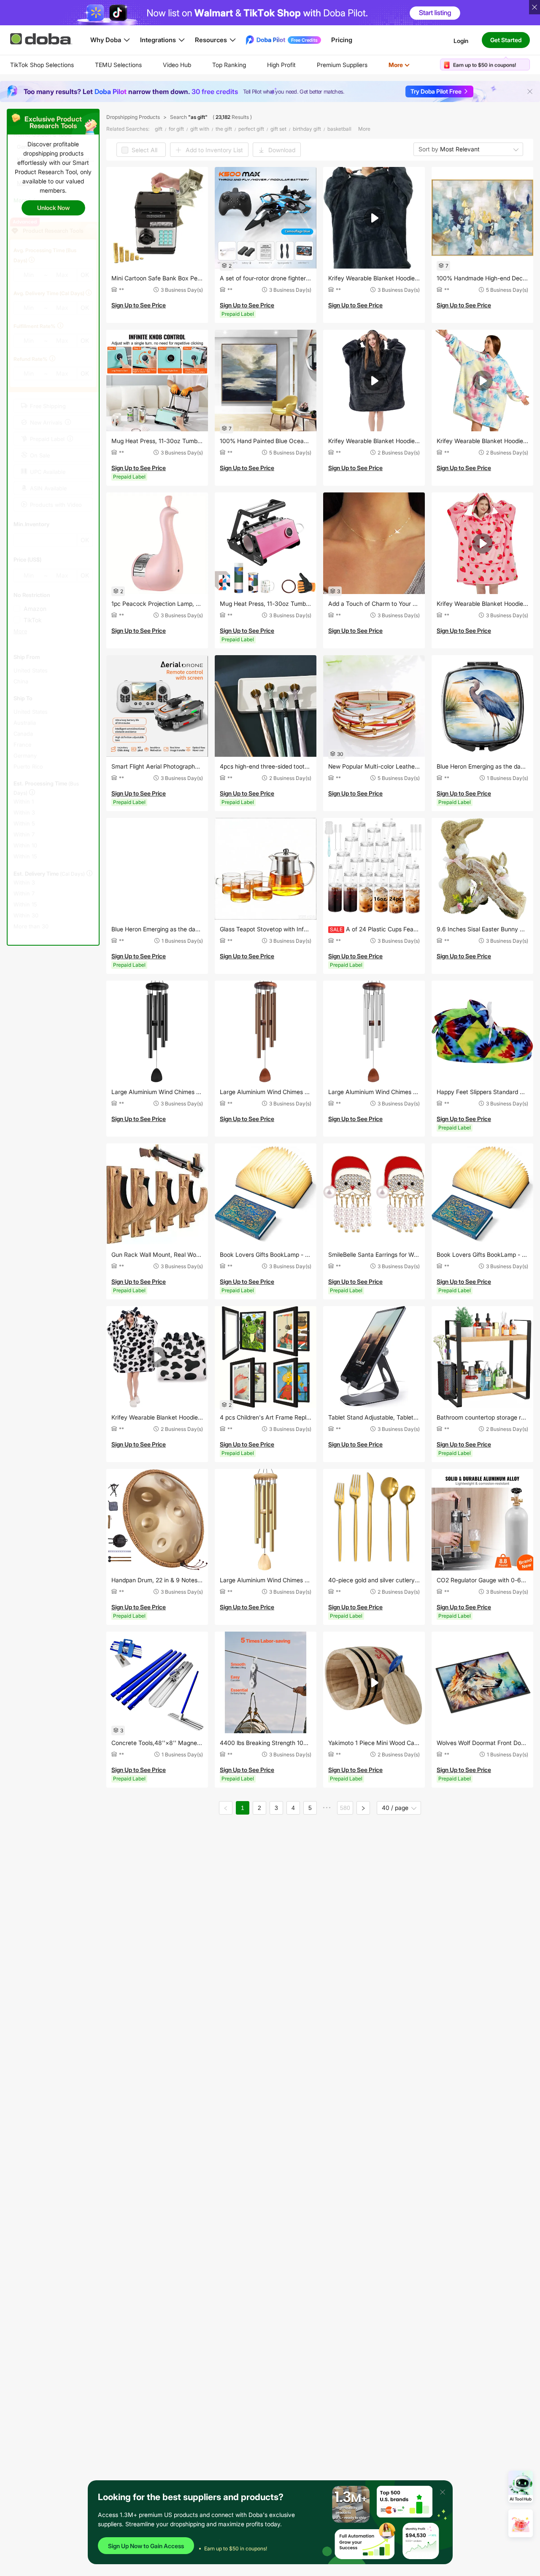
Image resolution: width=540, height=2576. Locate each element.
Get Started (506, 40)
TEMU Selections (118, 65)
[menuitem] (42, 65)
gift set (278, 129)
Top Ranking (229, 65)
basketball (339, 129)
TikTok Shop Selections (42, 65)
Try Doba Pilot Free (436, 91)
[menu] (220, 65)
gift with (200, 129)
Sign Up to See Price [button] (139, 305)
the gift (224, 129)
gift (159, 129)
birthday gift (307, 129)
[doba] (42, 39)
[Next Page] (363, 1808)
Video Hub (177, 65)
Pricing (342, 40)
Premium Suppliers (342, 65)
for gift (176, 129)
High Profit (281, 65)
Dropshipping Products (133, 117)
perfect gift (251, 129)
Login (461, 40)
